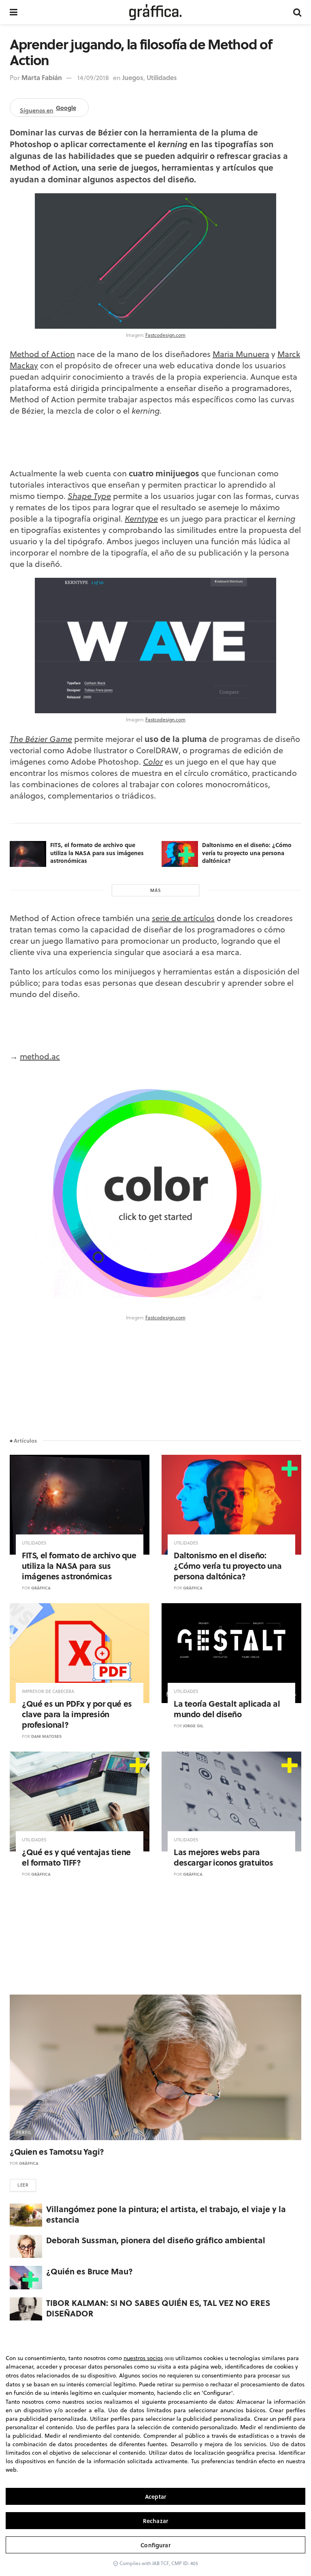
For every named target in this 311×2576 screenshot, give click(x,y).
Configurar (155, 2545)
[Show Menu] (14, 12)
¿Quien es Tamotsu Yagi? (57, 2151)
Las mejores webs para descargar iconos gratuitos (224, 1857)
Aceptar (155, 2497)
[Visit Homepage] (155, 12)
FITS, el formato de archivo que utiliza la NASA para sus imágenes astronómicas (97, 853)
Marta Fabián (42, 77)
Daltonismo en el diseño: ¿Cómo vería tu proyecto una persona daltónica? (247, 853)
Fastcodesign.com (165, 335)
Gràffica (41, 1588)
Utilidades (162, 77)
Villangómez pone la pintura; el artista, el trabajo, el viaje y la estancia (166, 2214)
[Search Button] (297, 12)
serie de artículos (183, 918)
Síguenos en (48, 109)
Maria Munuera (241, 354)
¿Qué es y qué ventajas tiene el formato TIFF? (76, 1857)
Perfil (24, 2132)
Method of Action (42, 354)
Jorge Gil (193, 1726)
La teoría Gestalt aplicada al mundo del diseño (227, 1709)
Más (156, 890)
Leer (23, 2185)
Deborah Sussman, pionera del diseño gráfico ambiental (156, 2240)
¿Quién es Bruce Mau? (89, 2271)
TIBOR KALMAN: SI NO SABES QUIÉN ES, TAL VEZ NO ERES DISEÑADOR (158, 2308)
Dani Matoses (46, 1736)
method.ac (40, 1056)
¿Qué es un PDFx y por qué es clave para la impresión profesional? (77, 1714)
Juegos (133, 77)
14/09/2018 (93, 78)
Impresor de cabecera (48, 1692)
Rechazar (155, 2521)
